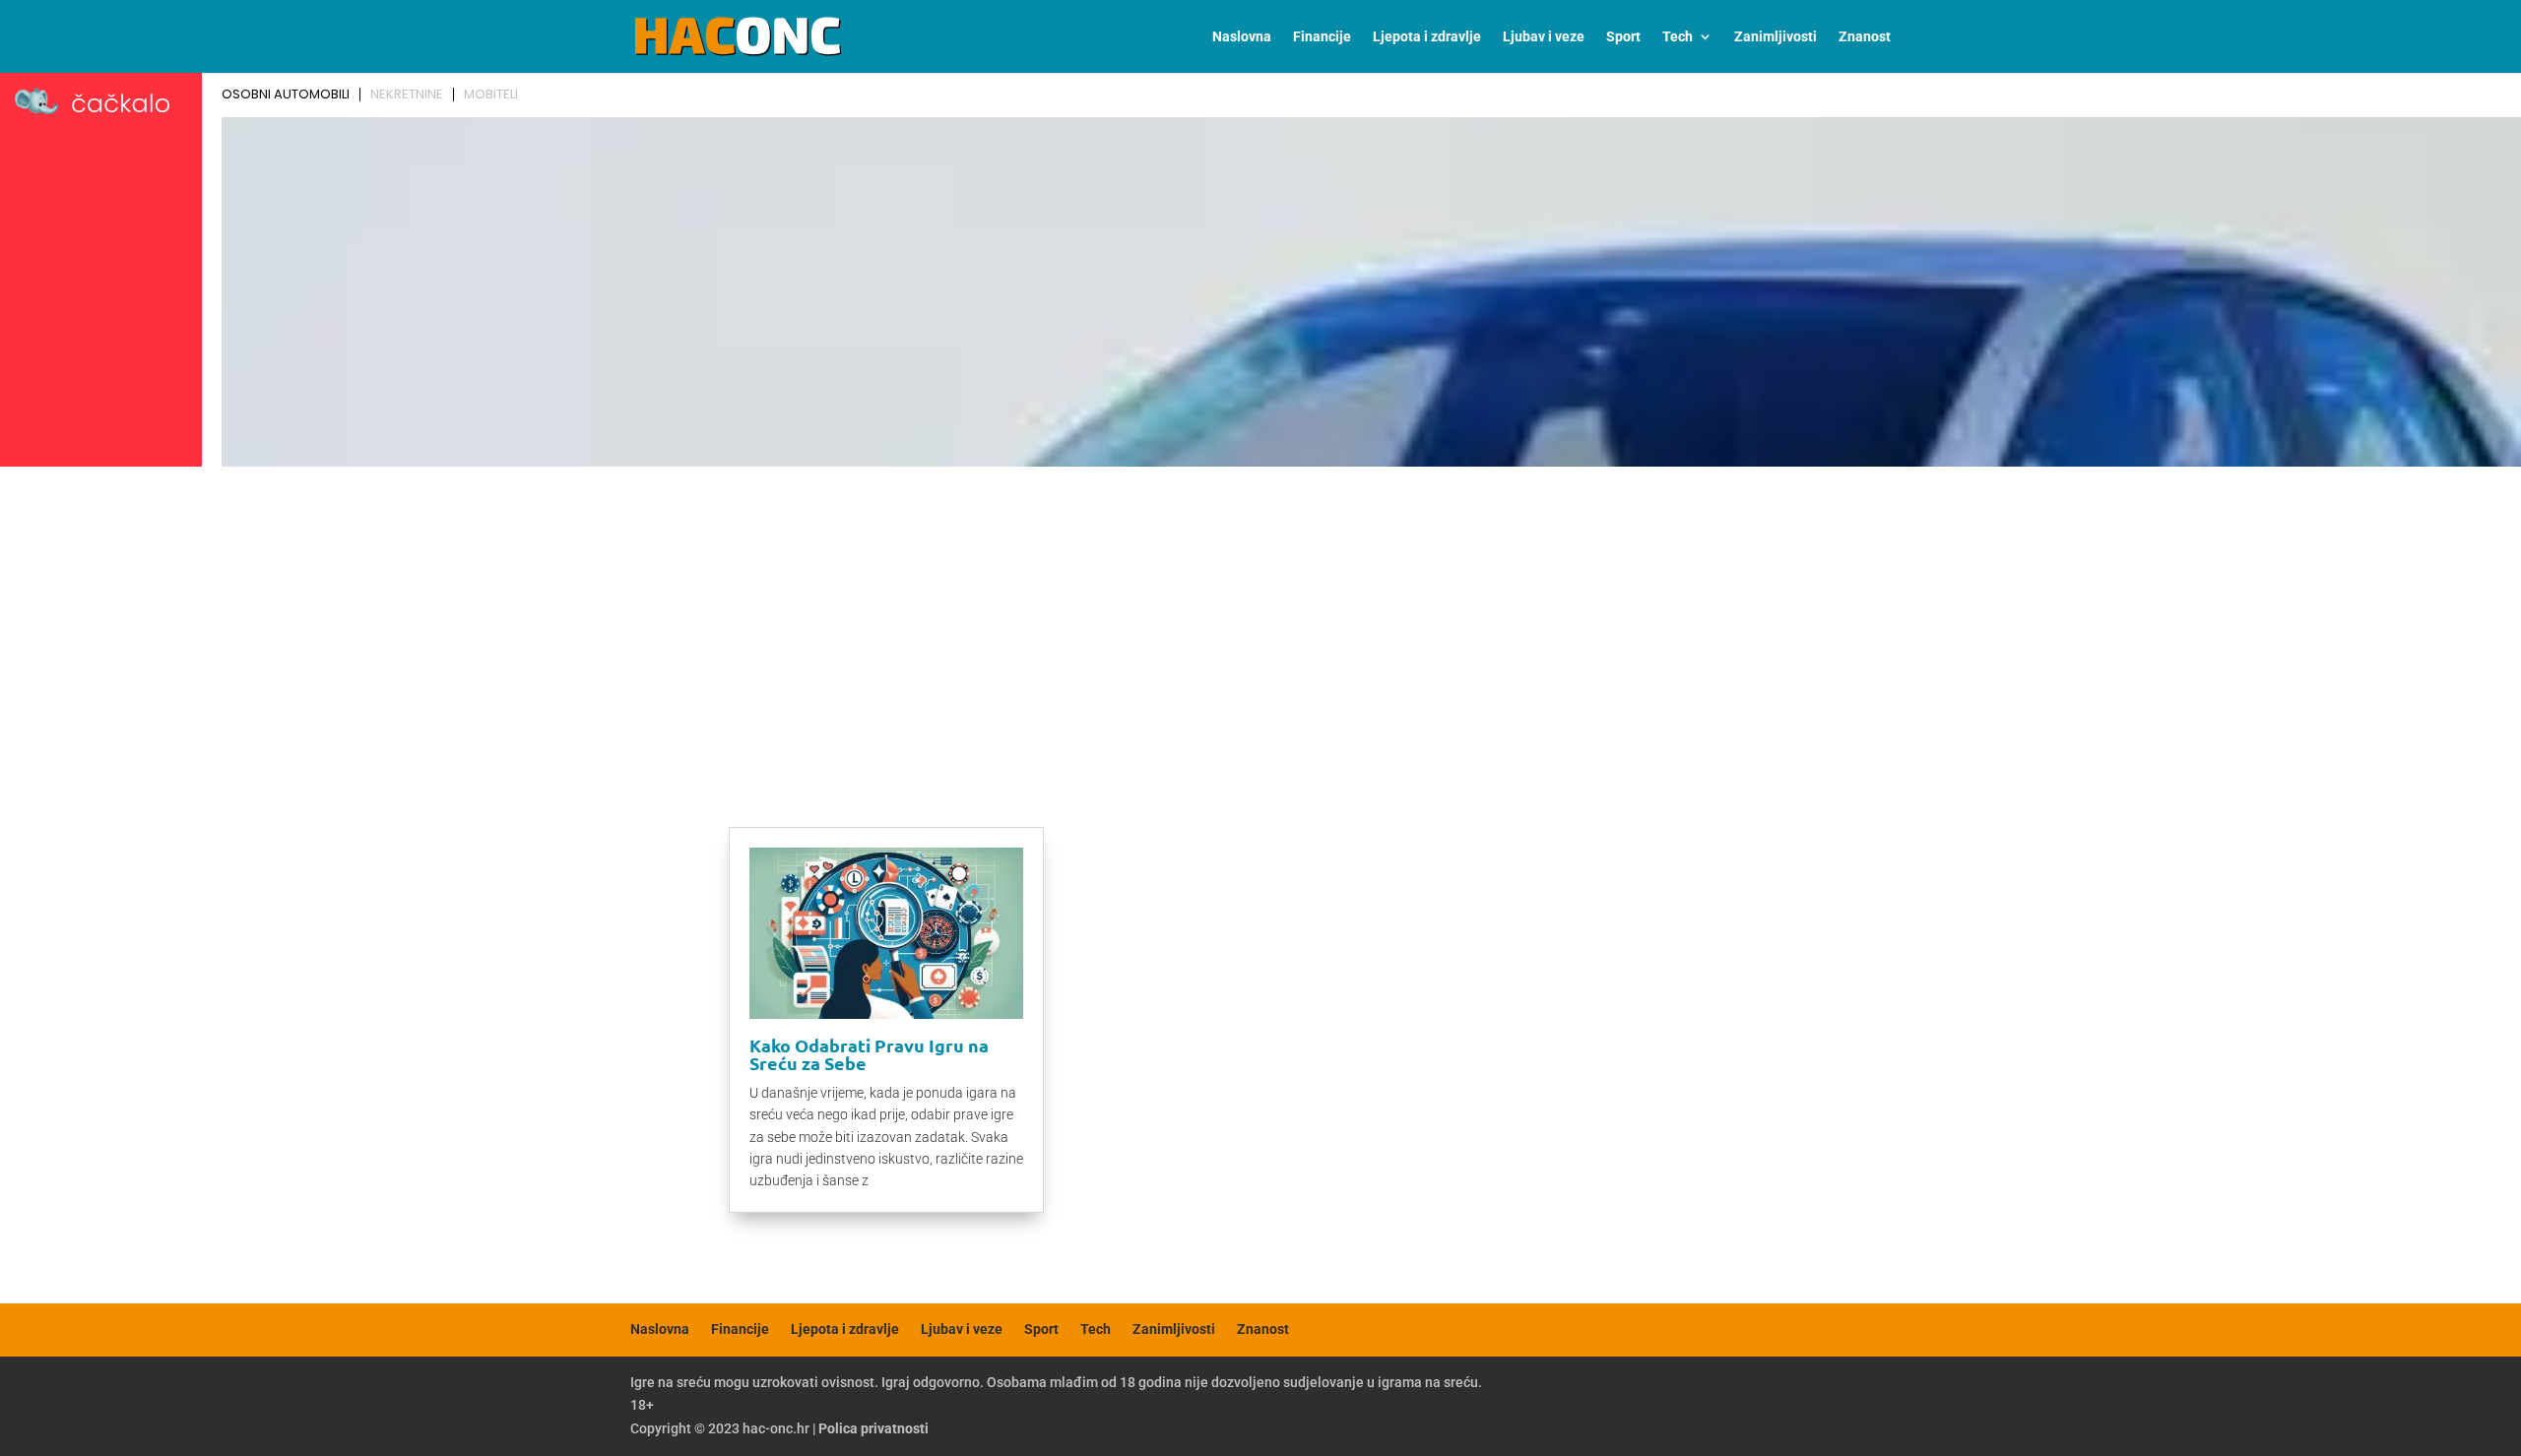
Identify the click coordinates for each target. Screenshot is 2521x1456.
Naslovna (1242, 37)
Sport (1623, 37)
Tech (1678, 37)
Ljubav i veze (1544, 37)
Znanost (1865, 37)
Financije (1322, 37)
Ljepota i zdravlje (1427, 37)
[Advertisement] (1260, 622)
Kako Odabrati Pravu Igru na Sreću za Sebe (869, 1054)
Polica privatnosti (873, 1428)
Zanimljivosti (1776, 37)
